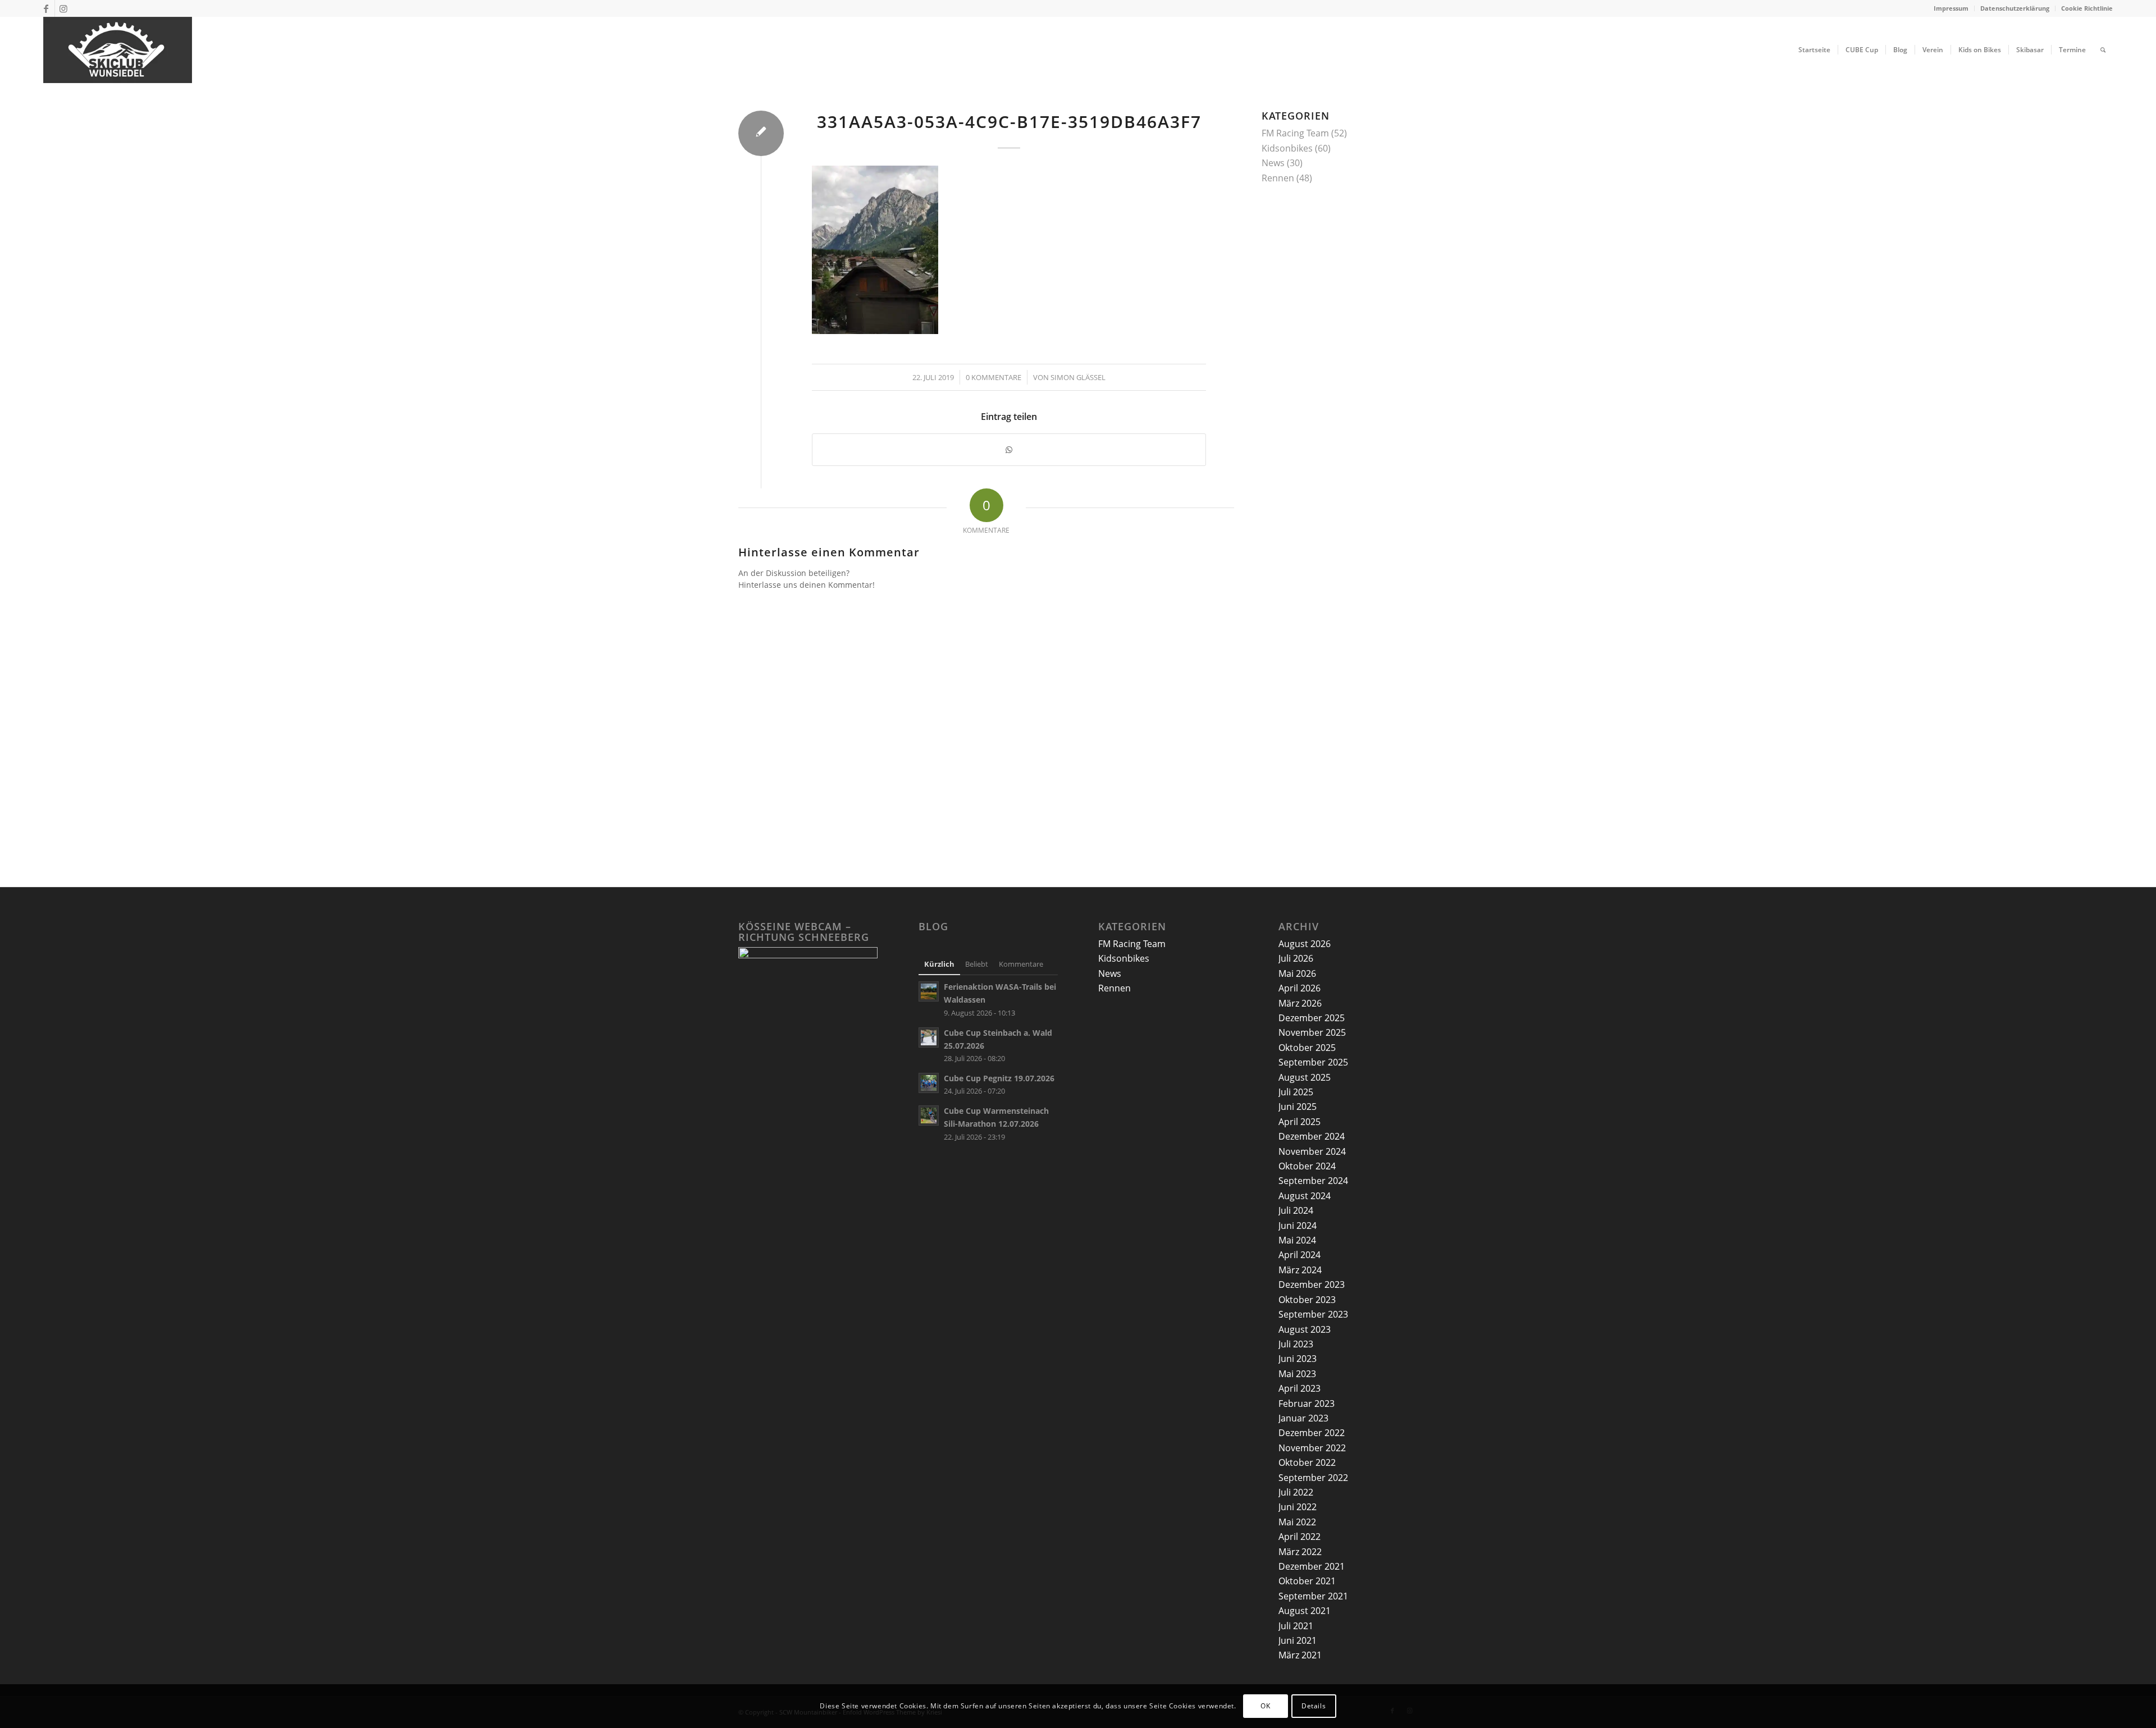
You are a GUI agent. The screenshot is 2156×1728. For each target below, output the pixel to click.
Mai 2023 (1297, 1374)
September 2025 (1313, 1062)
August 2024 (1305, 1196)
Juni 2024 (1298, 1226)
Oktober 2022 (1307, 1462)
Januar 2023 (1303, 1418)
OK (1265, 1706)
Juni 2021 (1298, 1640)
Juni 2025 (1298, 1107)
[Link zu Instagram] (63, 8)
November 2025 (1312, 1032)
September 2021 (1313, 1596)
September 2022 (1313, 1478)
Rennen (1278, 178)
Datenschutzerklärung (2015, 8)
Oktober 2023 (1307, 1300)
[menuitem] (1951, 8)
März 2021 (1300, 1655)
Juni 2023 (1298, 1359)
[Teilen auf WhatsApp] (1009, 450)
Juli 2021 (1296, 1626)
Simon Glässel (1078, 377)
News (1273, 163)
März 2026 (1300, 1003)
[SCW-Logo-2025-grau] (118, 50)
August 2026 (1305, 944)
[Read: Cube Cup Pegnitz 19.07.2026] (929, 1083)
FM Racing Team (1295, 133)
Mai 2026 (1297, 973)
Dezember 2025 (1312, 1018)
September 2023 (1313, 1314)
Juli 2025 (1296, 1092)
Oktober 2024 (1307, 1166)
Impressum (1951, 8)
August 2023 (1305, 1329)
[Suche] (2103, 50)
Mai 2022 (1297, 1522)
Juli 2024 (1296, 1210)
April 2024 (1299, 1255)
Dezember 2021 (1312, 1566)
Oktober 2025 (1307, 1048)
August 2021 (1305, 1611)
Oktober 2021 (1307, 1581)
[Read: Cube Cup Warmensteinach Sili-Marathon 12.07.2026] (929, 1116)
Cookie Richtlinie (2087, 8)
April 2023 (1299, 1388)
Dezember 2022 (1312, 1433)
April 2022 (1299, 1537)
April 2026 (1299, 988)
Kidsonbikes (1287, 148)
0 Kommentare (994, 377)
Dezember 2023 (1312, 1284)
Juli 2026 (1296, 958)
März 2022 (1300, 1552)
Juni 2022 (1298, 1507)
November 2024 (1312, 1151)
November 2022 (1312, 1448)
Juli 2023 (1296, 1344)
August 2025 (1305, 1077)
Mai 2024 (1297, 1240)
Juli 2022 (1296, 1492)
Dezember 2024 (1312, 1136)
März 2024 (1300, 1270)
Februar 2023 (1307, 1404)
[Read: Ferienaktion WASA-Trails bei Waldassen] (929, 991)
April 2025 (1299, 1122)
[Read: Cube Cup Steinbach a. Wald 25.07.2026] (929, 1037)
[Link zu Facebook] (46, 8)
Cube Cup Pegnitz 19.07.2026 (999, 1078)
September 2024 (1313, 1181)
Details (1314, 1706)
